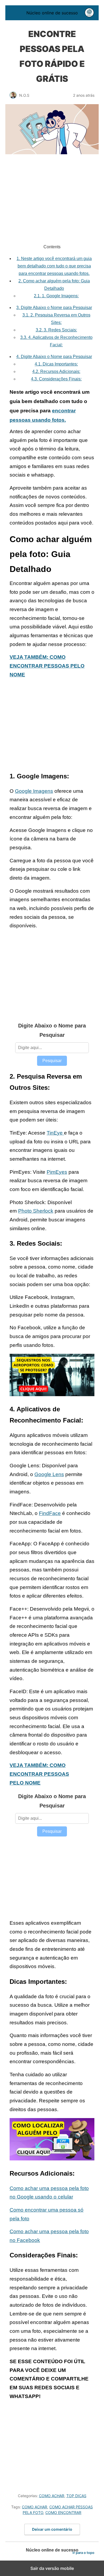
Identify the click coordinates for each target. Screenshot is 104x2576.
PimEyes (57, 1172)
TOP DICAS (76, 2496)
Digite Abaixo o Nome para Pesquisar (54, 308)
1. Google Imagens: (56, 296)
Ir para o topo (83, 2553)
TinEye (55, 1133)
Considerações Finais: (56, 379)
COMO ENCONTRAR (63, 2512)
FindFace (50, 1513)
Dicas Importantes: (56, 364)
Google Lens (49, 1474)
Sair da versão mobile (52, 2568)
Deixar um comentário (52, 2529)
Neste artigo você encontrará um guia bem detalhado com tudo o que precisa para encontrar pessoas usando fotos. (54, 266)
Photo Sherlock (36, 1211)
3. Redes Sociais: (56, 330)
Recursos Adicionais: (56, 371)
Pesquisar (52, 1061)
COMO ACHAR (52, 2496)
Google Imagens (34, 791)
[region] (52, 201)
